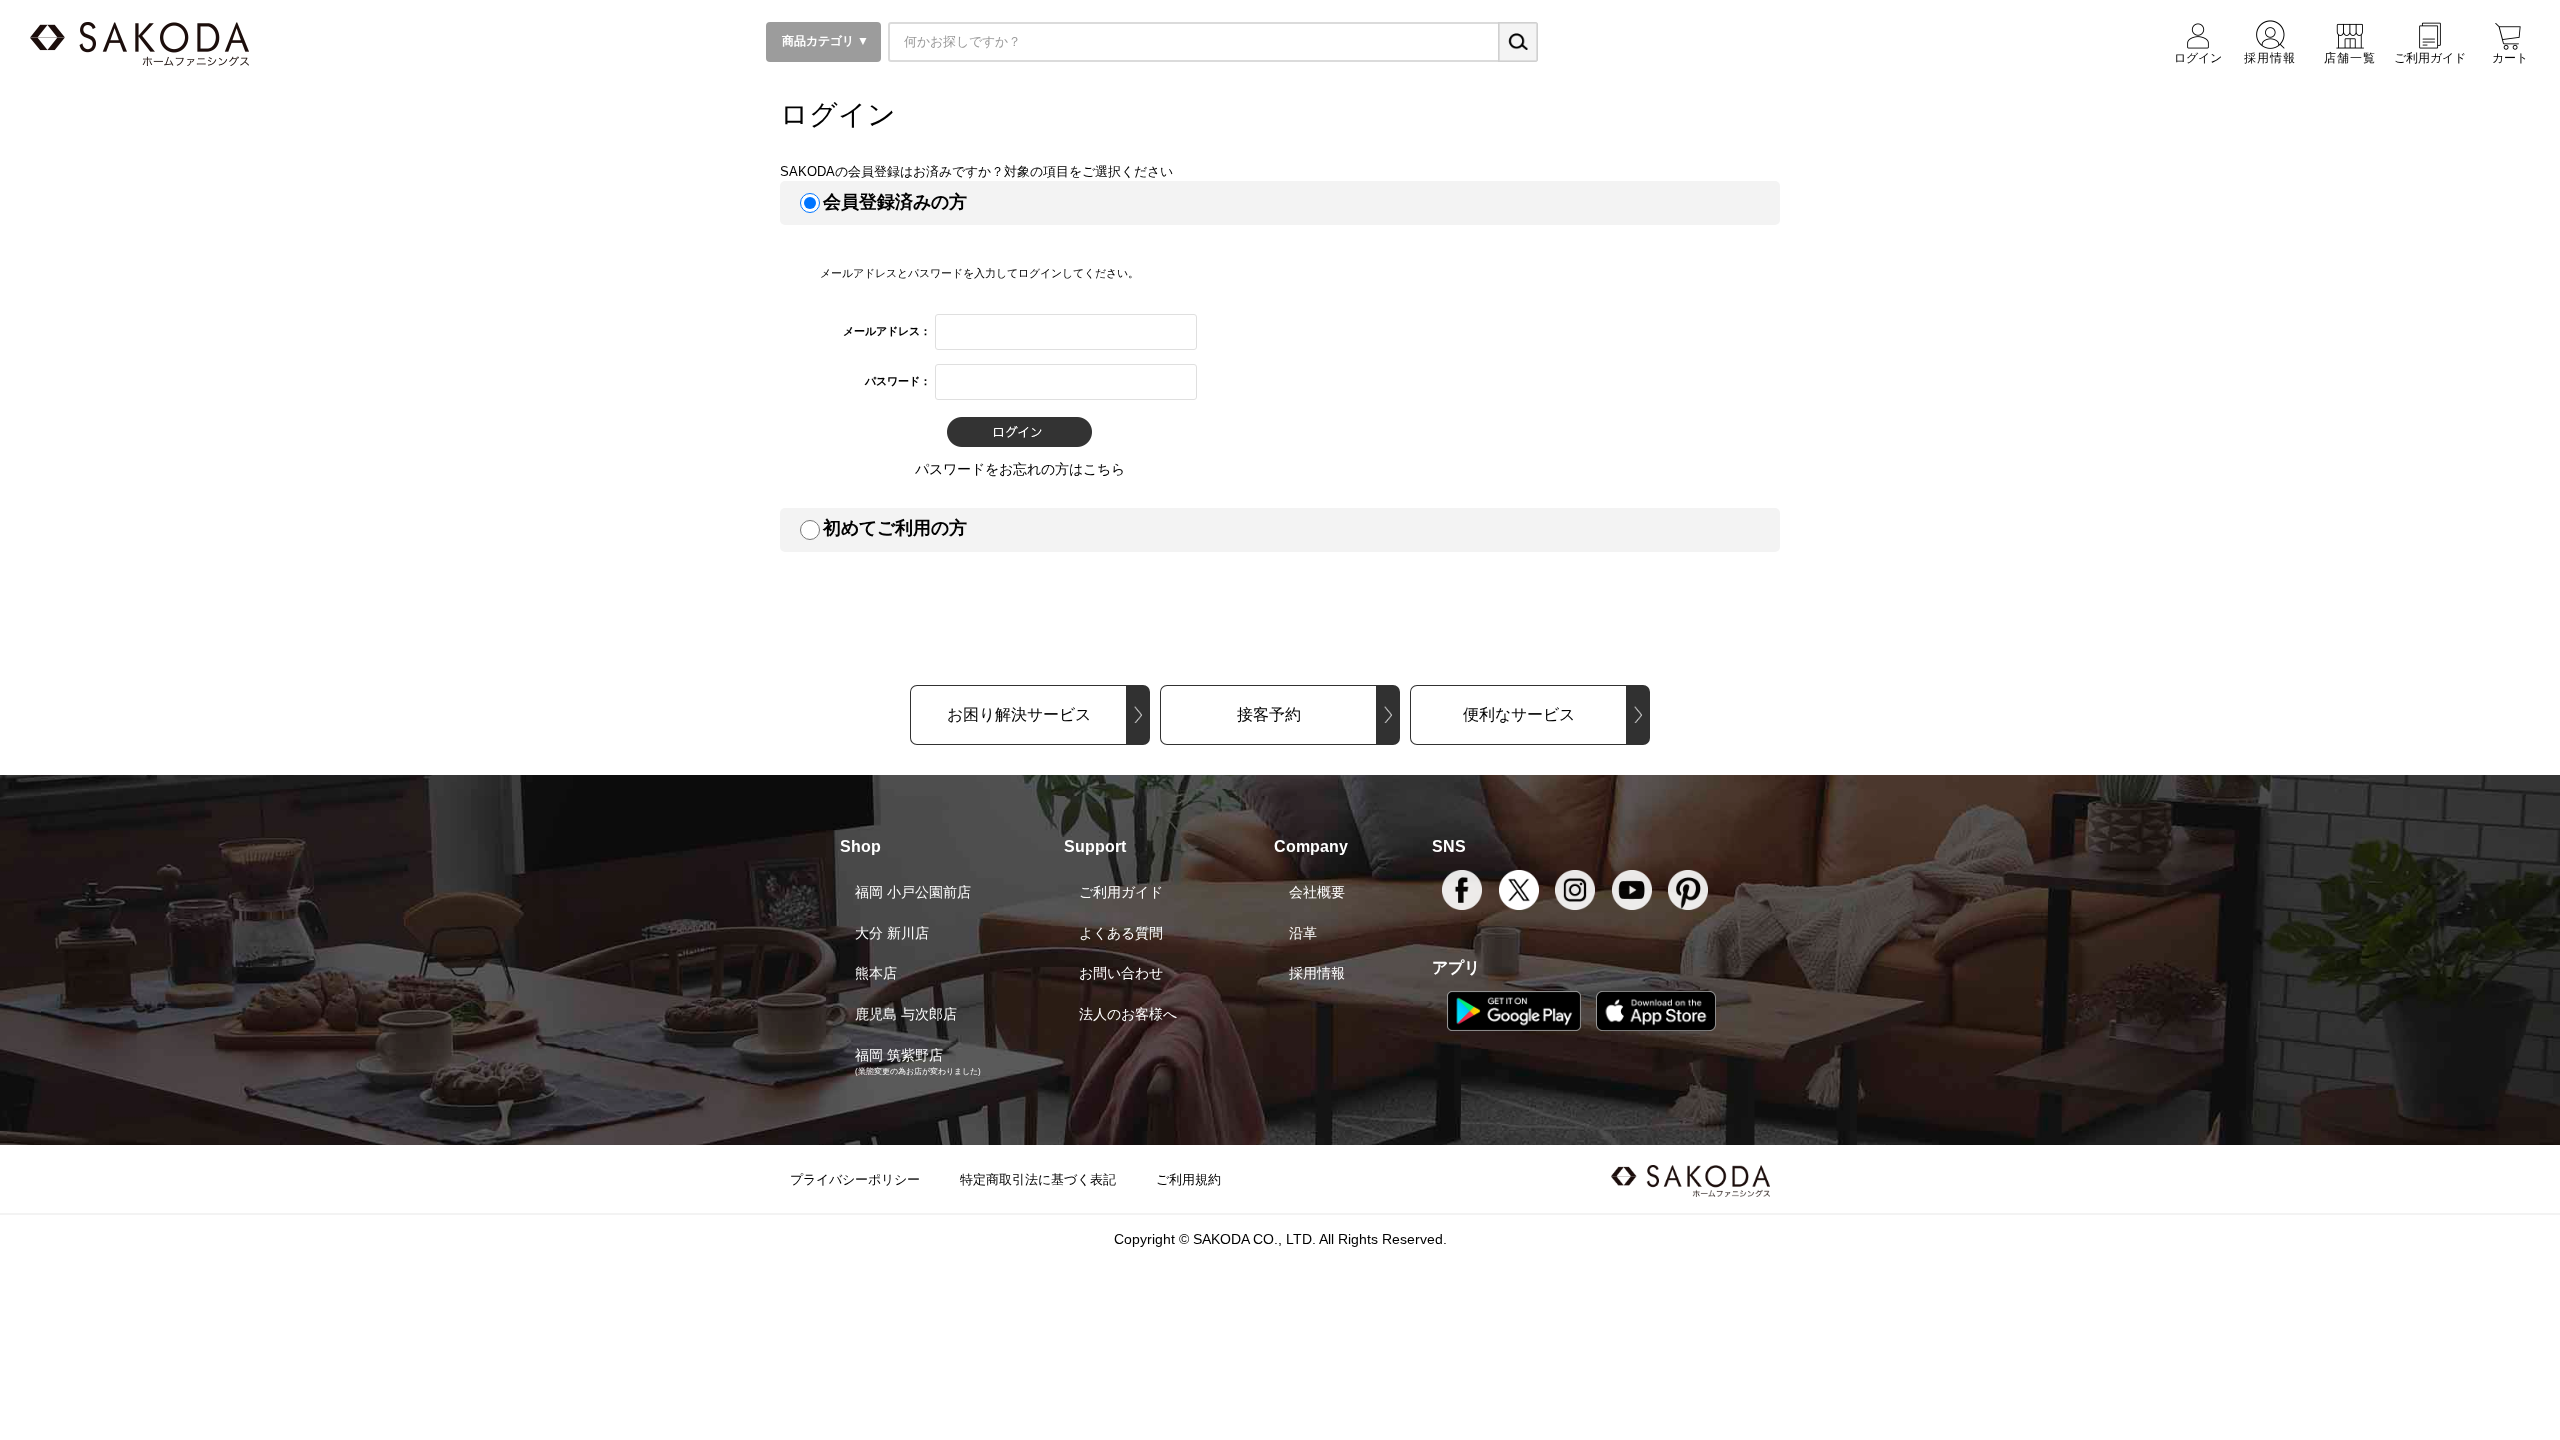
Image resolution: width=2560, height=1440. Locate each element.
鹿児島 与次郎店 (906, 1014)
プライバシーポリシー (855, 1179)
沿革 (1303, 933)
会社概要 (1317, 892)
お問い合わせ (1121, 973)
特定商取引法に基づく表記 (1038, 1179)
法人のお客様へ (1128, 1014)
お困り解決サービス (1019, 714)
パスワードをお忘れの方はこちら (1020, 469)
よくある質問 (1121, 933)
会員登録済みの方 (895, 202)
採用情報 (1317, 973)
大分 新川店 (892, 933)
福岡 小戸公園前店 (913, 892)
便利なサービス (1519, 714)
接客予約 (1269, 714)
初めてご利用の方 (895, 528)
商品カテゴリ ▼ (824, 41)
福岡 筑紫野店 (899, 1055)
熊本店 (876, 973)
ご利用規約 (1188, 1179)
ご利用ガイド (1121, 892)
